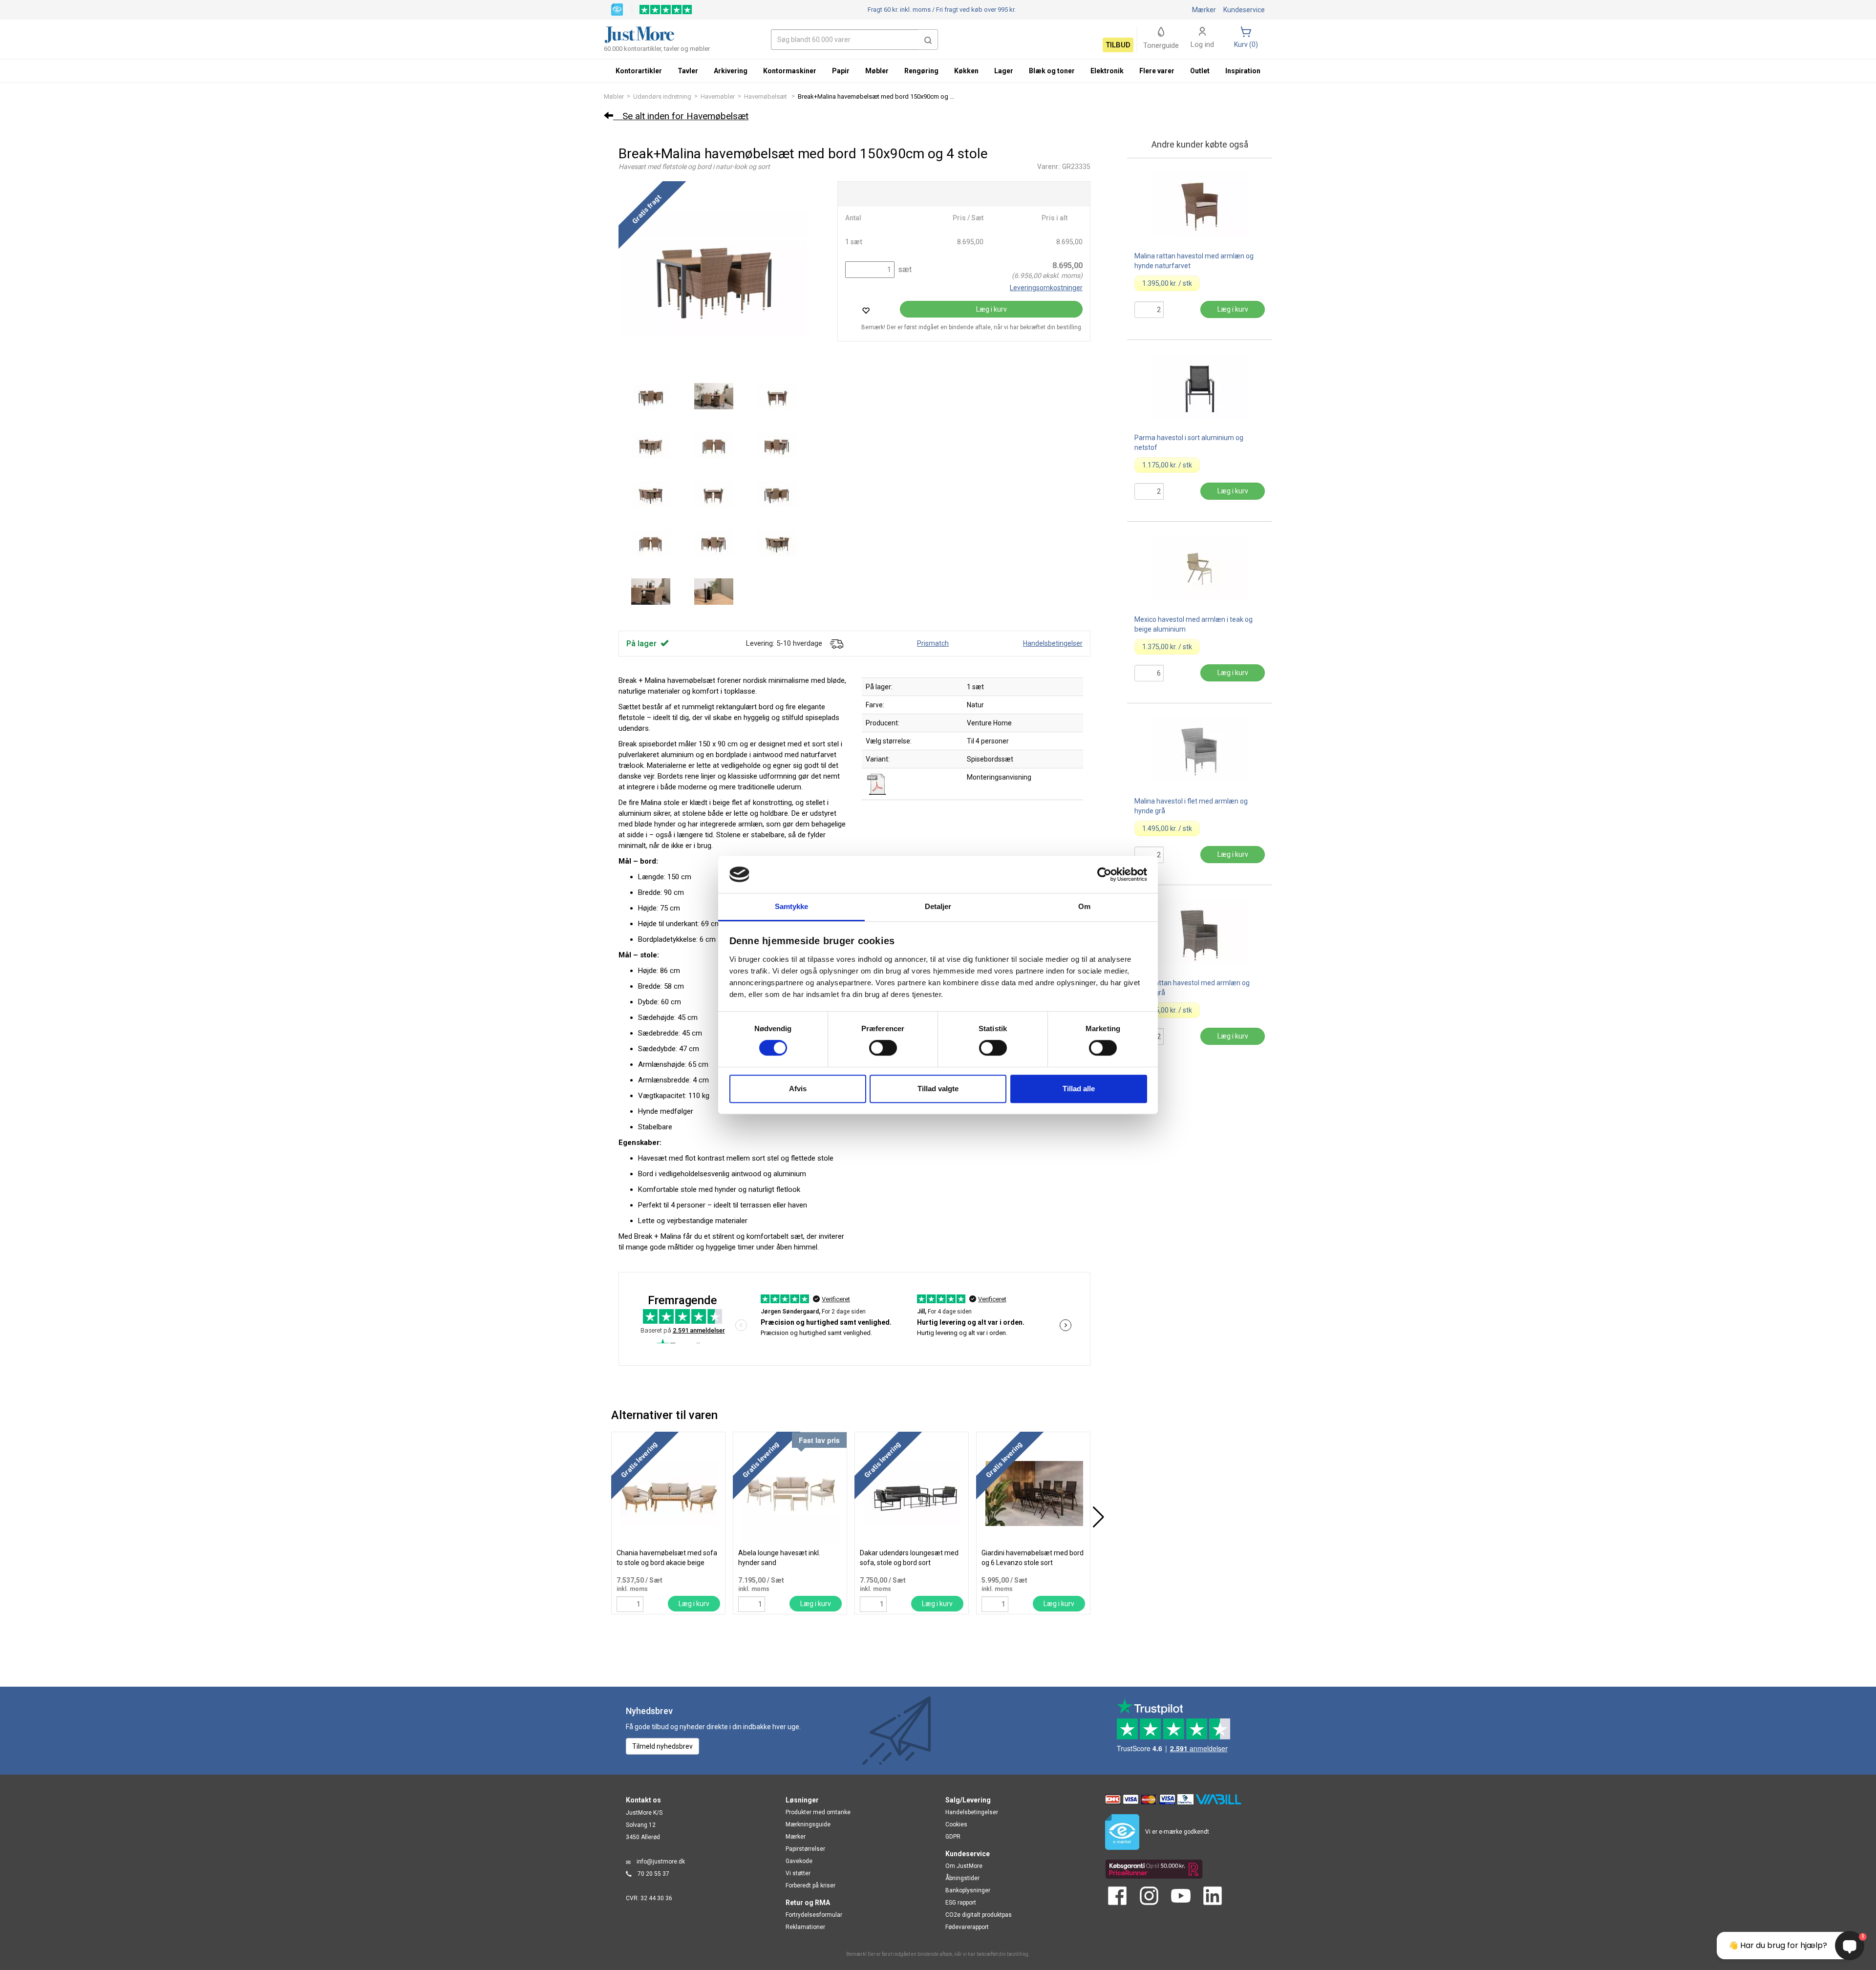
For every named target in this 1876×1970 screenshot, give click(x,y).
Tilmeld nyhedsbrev (662, 1746)
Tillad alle (1079, 1089)
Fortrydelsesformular (814, 1915)
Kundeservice (1244, 10)
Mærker (1204, 10)
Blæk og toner (1052, 71)
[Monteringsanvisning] (877, 784)
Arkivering (731, 71)
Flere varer (1157, 71)
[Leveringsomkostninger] (836, 643)
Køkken (966, 71)
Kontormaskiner (790, 71)
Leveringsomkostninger (1046, 288)
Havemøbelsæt (766, 96)
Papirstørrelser (805, 1849)
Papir (841, 71)
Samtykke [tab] (792, 907)
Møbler (614, 96)
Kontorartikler (639, 71)
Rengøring (921, 71)
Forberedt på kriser (810, 1885)
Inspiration (1243, 71)
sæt (904, 269)
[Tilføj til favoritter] (866, 310)
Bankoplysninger (968, 1890)
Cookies (956, 1824)
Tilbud (1118, 45)
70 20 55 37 (653, 1874)
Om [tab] (1084, 907)
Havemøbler (718, 96)
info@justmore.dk (661, 1862)
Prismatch (933, 643)
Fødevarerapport (967, 1927)
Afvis (798, 1089)
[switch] (883, 1048)
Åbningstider (962, 1878)
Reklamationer (805, 1927)
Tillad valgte (938, 1089)
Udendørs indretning (662, 96)
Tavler (688, 71)
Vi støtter (798, 1873)
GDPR (953, 1837)
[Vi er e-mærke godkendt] (617, 9)
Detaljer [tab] (938, 907)
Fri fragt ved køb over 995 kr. (942, 10)
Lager (1004, 71)
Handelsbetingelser (1053, 643)
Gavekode (799, 1861)
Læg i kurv (991, 309)
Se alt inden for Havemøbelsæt (681, 116)
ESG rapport (961, 1903)
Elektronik (1107, 71)
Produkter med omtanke (818, 1812)
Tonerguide (1161, 45)
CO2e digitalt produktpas (979, 1915)
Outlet (1200, 71)
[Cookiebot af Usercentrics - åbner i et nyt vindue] (1104, 874)
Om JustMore (964, 1866)
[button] (928, 40)
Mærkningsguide (808, 1824)
